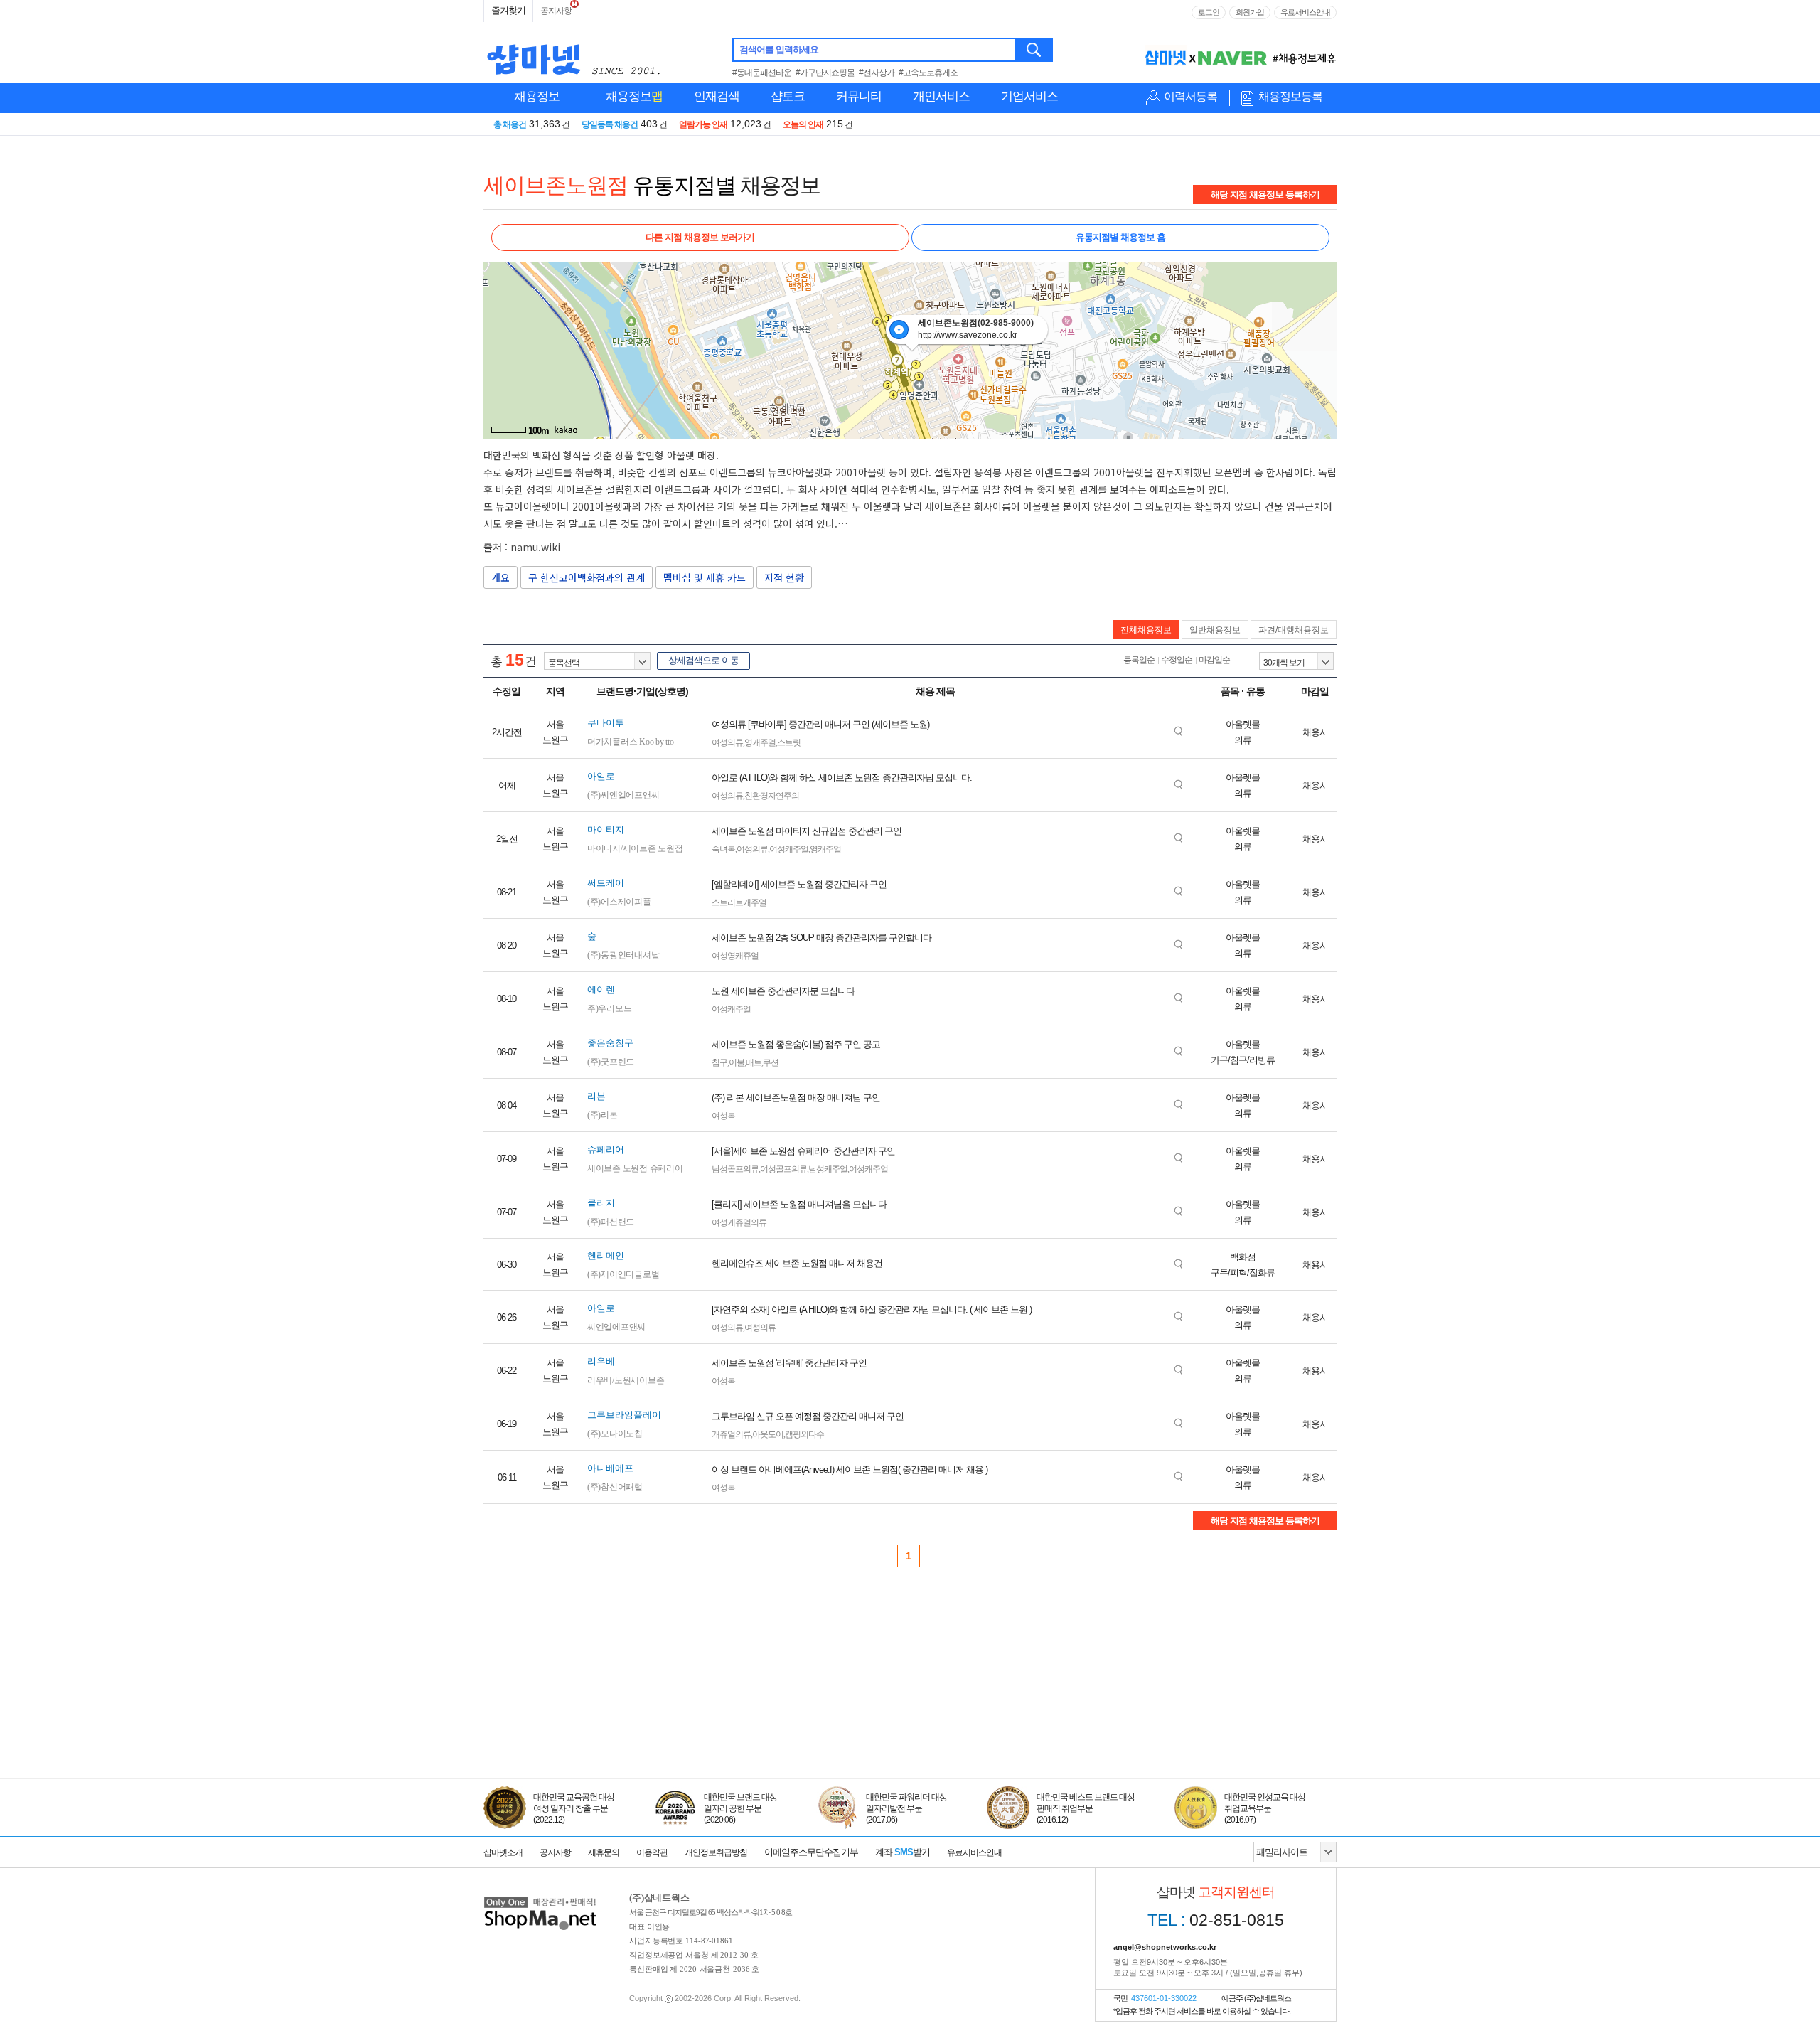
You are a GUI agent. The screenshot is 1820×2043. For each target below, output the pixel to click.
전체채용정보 (1146, 630)
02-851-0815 (1216, 1920)
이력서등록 (1190, 96)
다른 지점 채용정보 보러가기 (700, 237)
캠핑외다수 (804, 1434)
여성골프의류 (783, 1169)
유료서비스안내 (1305, 12)
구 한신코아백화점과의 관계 (587, 577)
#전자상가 (877, 73)
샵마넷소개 (503, 1852)
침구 (719, 1062)
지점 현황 (784, 577)
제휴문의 (604, 1852)
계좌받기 (903, 1852)
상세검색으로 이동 (703, 660)
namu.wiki (535, 547)
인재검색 (717, 96)
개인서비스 (941, 96)
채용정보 (537, 96)
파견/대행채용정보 (1294, 630)
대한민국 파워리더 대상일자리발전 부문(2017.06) (906, 1808)
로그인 (1209, 12)
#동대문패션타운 (762, 73)
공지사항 (556, 11)
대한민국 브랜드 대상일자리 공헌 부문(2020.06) (740, 1808)
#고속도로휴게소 (928, 73)
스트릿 (789, 742)
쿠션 (771, 1062)
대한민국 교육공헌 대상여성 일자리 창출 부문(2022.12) (574, 1808)
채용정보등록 (1290, 96)
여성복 (723, 1116)
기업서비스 (1029, 96)
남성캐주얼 (828, 1169)
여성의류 (727, 742)
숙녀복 (723, 849)
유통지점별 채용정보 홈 (1120, 237)
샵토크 (788, 96)
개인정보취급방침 (716, 1852)
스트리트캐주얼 (739, 902)
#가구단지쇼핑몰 (825, 73)
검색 (1035, 50)
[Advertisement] (910, 1713)
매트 (754, 1062)
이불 (737, 1062)
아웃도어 (768, 1434)
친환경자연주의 (772, 796)
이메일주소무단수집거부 (811, 1852)
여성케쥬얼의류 (739, 1222)
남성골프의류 (735, 1169)
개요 (500, 577)
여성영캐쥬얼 (735, 956)
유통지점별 (684, 185)
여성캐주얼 (789, 849)
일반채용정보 (1215, 630)
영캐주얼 (760, 742)
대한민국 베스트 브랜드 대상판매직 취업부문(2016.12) (1086, 1808)
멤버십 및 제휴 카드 (705, 577)
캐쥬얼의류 (731, 1434)
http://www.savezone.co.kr (968, 335)
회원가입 (1250, 12)
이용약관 (652, 1852)
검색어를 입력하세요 (779, 49)
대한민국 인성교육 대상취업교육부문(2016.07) (1265, 1808)
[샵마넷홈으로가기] (540, 1898)
